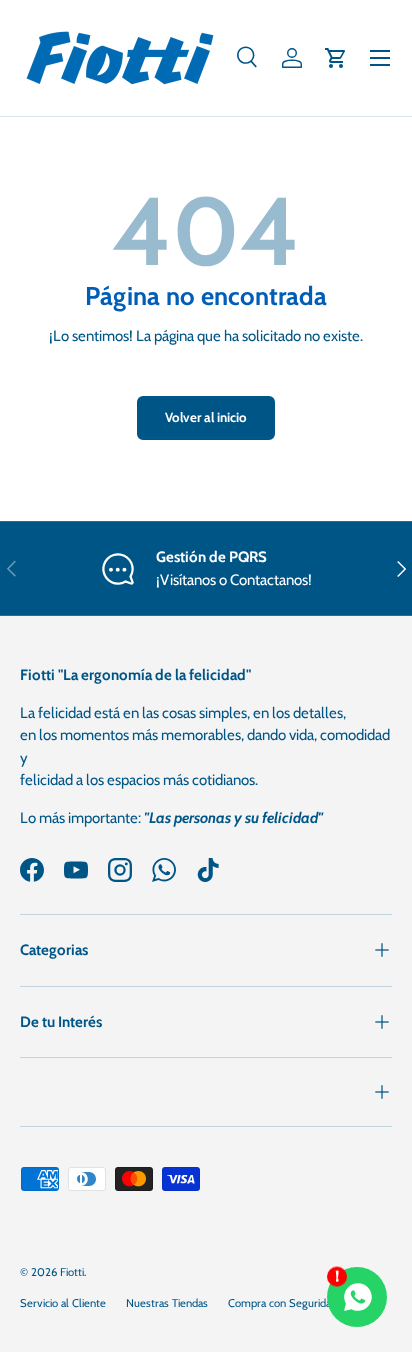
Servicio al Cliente (63, 1303)
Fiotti (72, 1272)
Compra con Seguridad (282, 1303)
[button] (336, 58)
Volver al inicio (206, 417)
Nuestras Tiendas (167, 1303)
